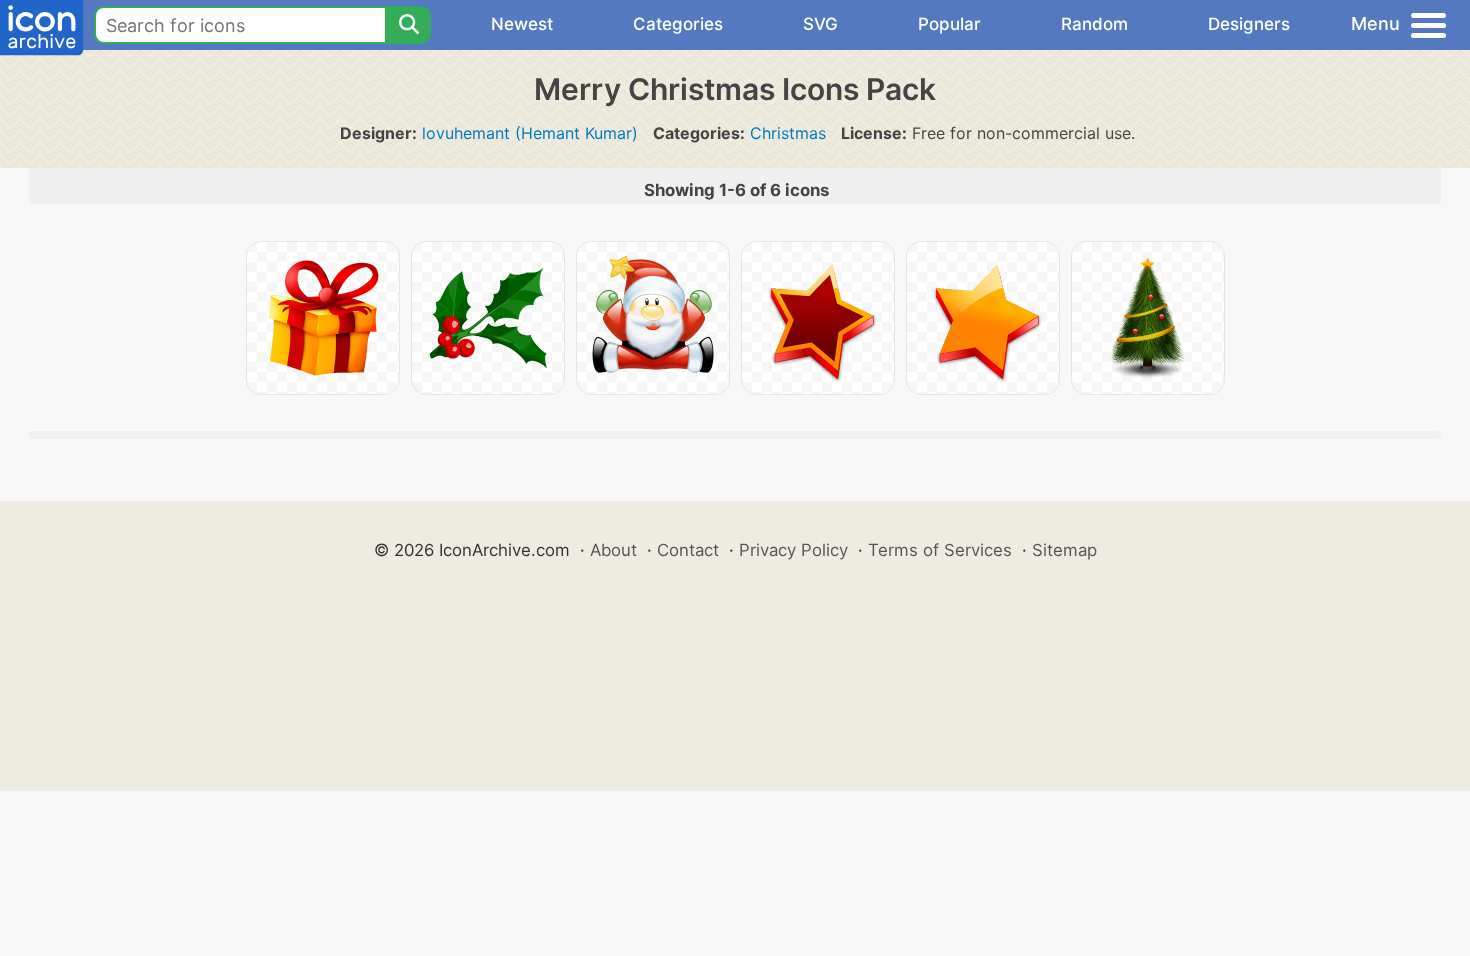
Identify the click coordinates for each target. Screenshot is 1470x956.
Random (1094, 24)
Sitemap (1064, 550)
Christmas (788, 133)
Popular (949, 24)
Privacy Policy (793, 550)
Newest (522, 24)
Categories (678, 24)
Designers (1249, 24)
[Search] (408, 25)
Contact (688, 550)
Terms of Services (940, 550)
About (613, 550)
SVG (820, 24)
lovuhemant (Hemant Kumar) (530, 133)
